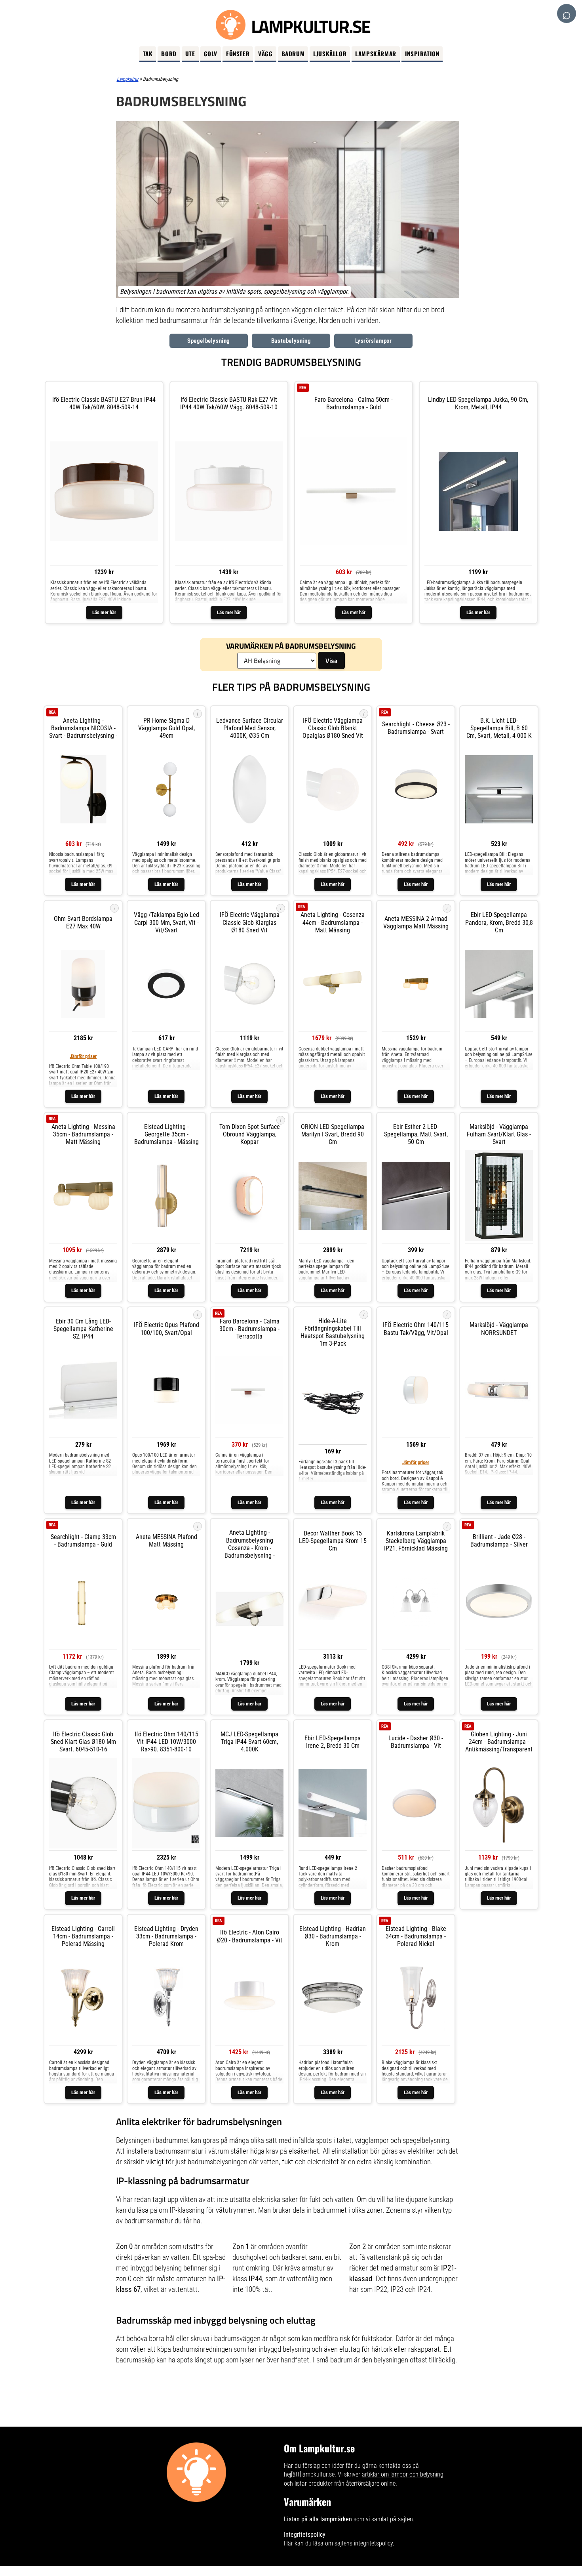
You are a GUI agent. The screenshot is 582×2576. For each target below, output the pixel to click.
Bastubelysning (291, 341)
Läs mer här (104, 612)
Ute (190, 53)
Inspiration (422, 53)
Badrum (293, 53)
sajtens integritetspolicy (364, 2543)
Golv (211, 53)
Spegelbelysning (209, 341)
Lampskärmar (376, 53)
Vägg (265, 53)
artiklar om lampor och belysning (403, 2474)
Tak (148, 53)
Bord (169, 53)
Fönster (238, 53)
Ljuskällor (330, 53)
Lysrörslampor (374, 341)
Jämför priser (83, 1056)
